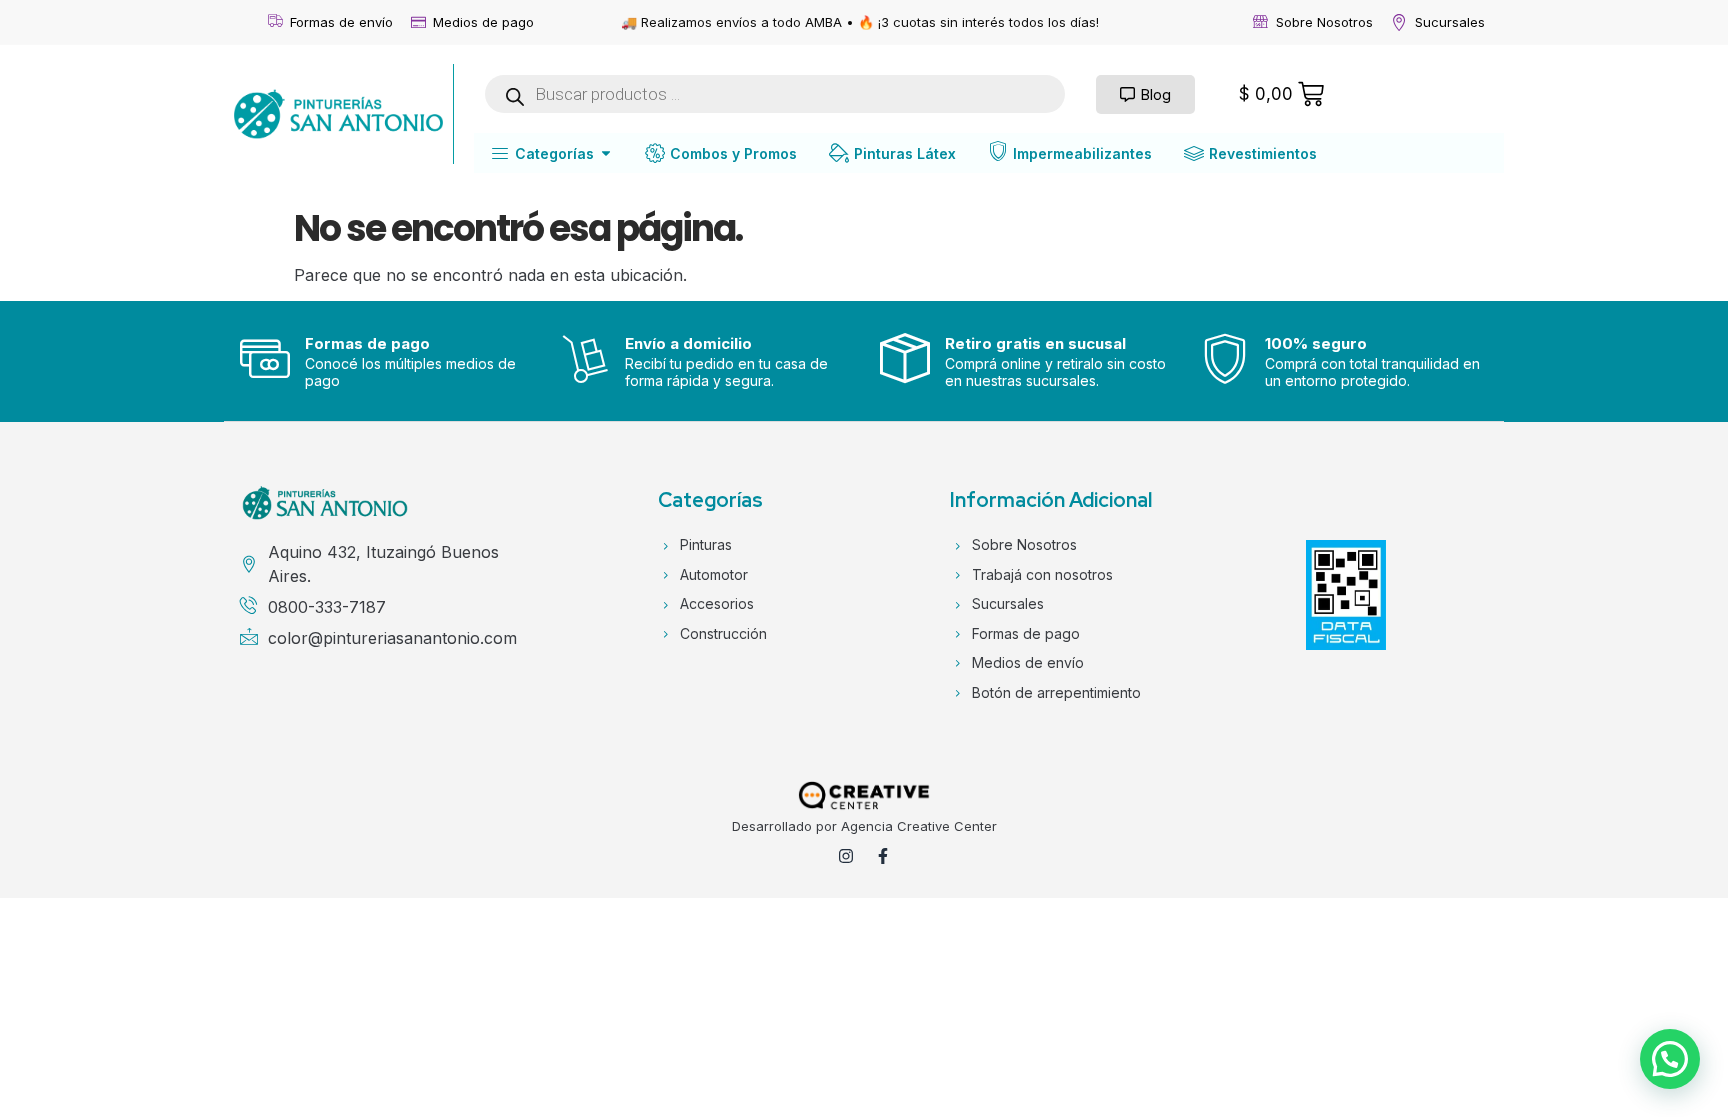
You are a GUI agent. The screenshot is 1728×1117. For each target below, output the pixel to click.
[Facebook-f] (883, 856)
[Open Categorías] (606, 153)
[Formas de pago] (265, 358)
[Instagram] (846, 856)
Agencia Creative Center (919, 826)
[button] (1670, 1059)
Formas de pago (367, 343)
